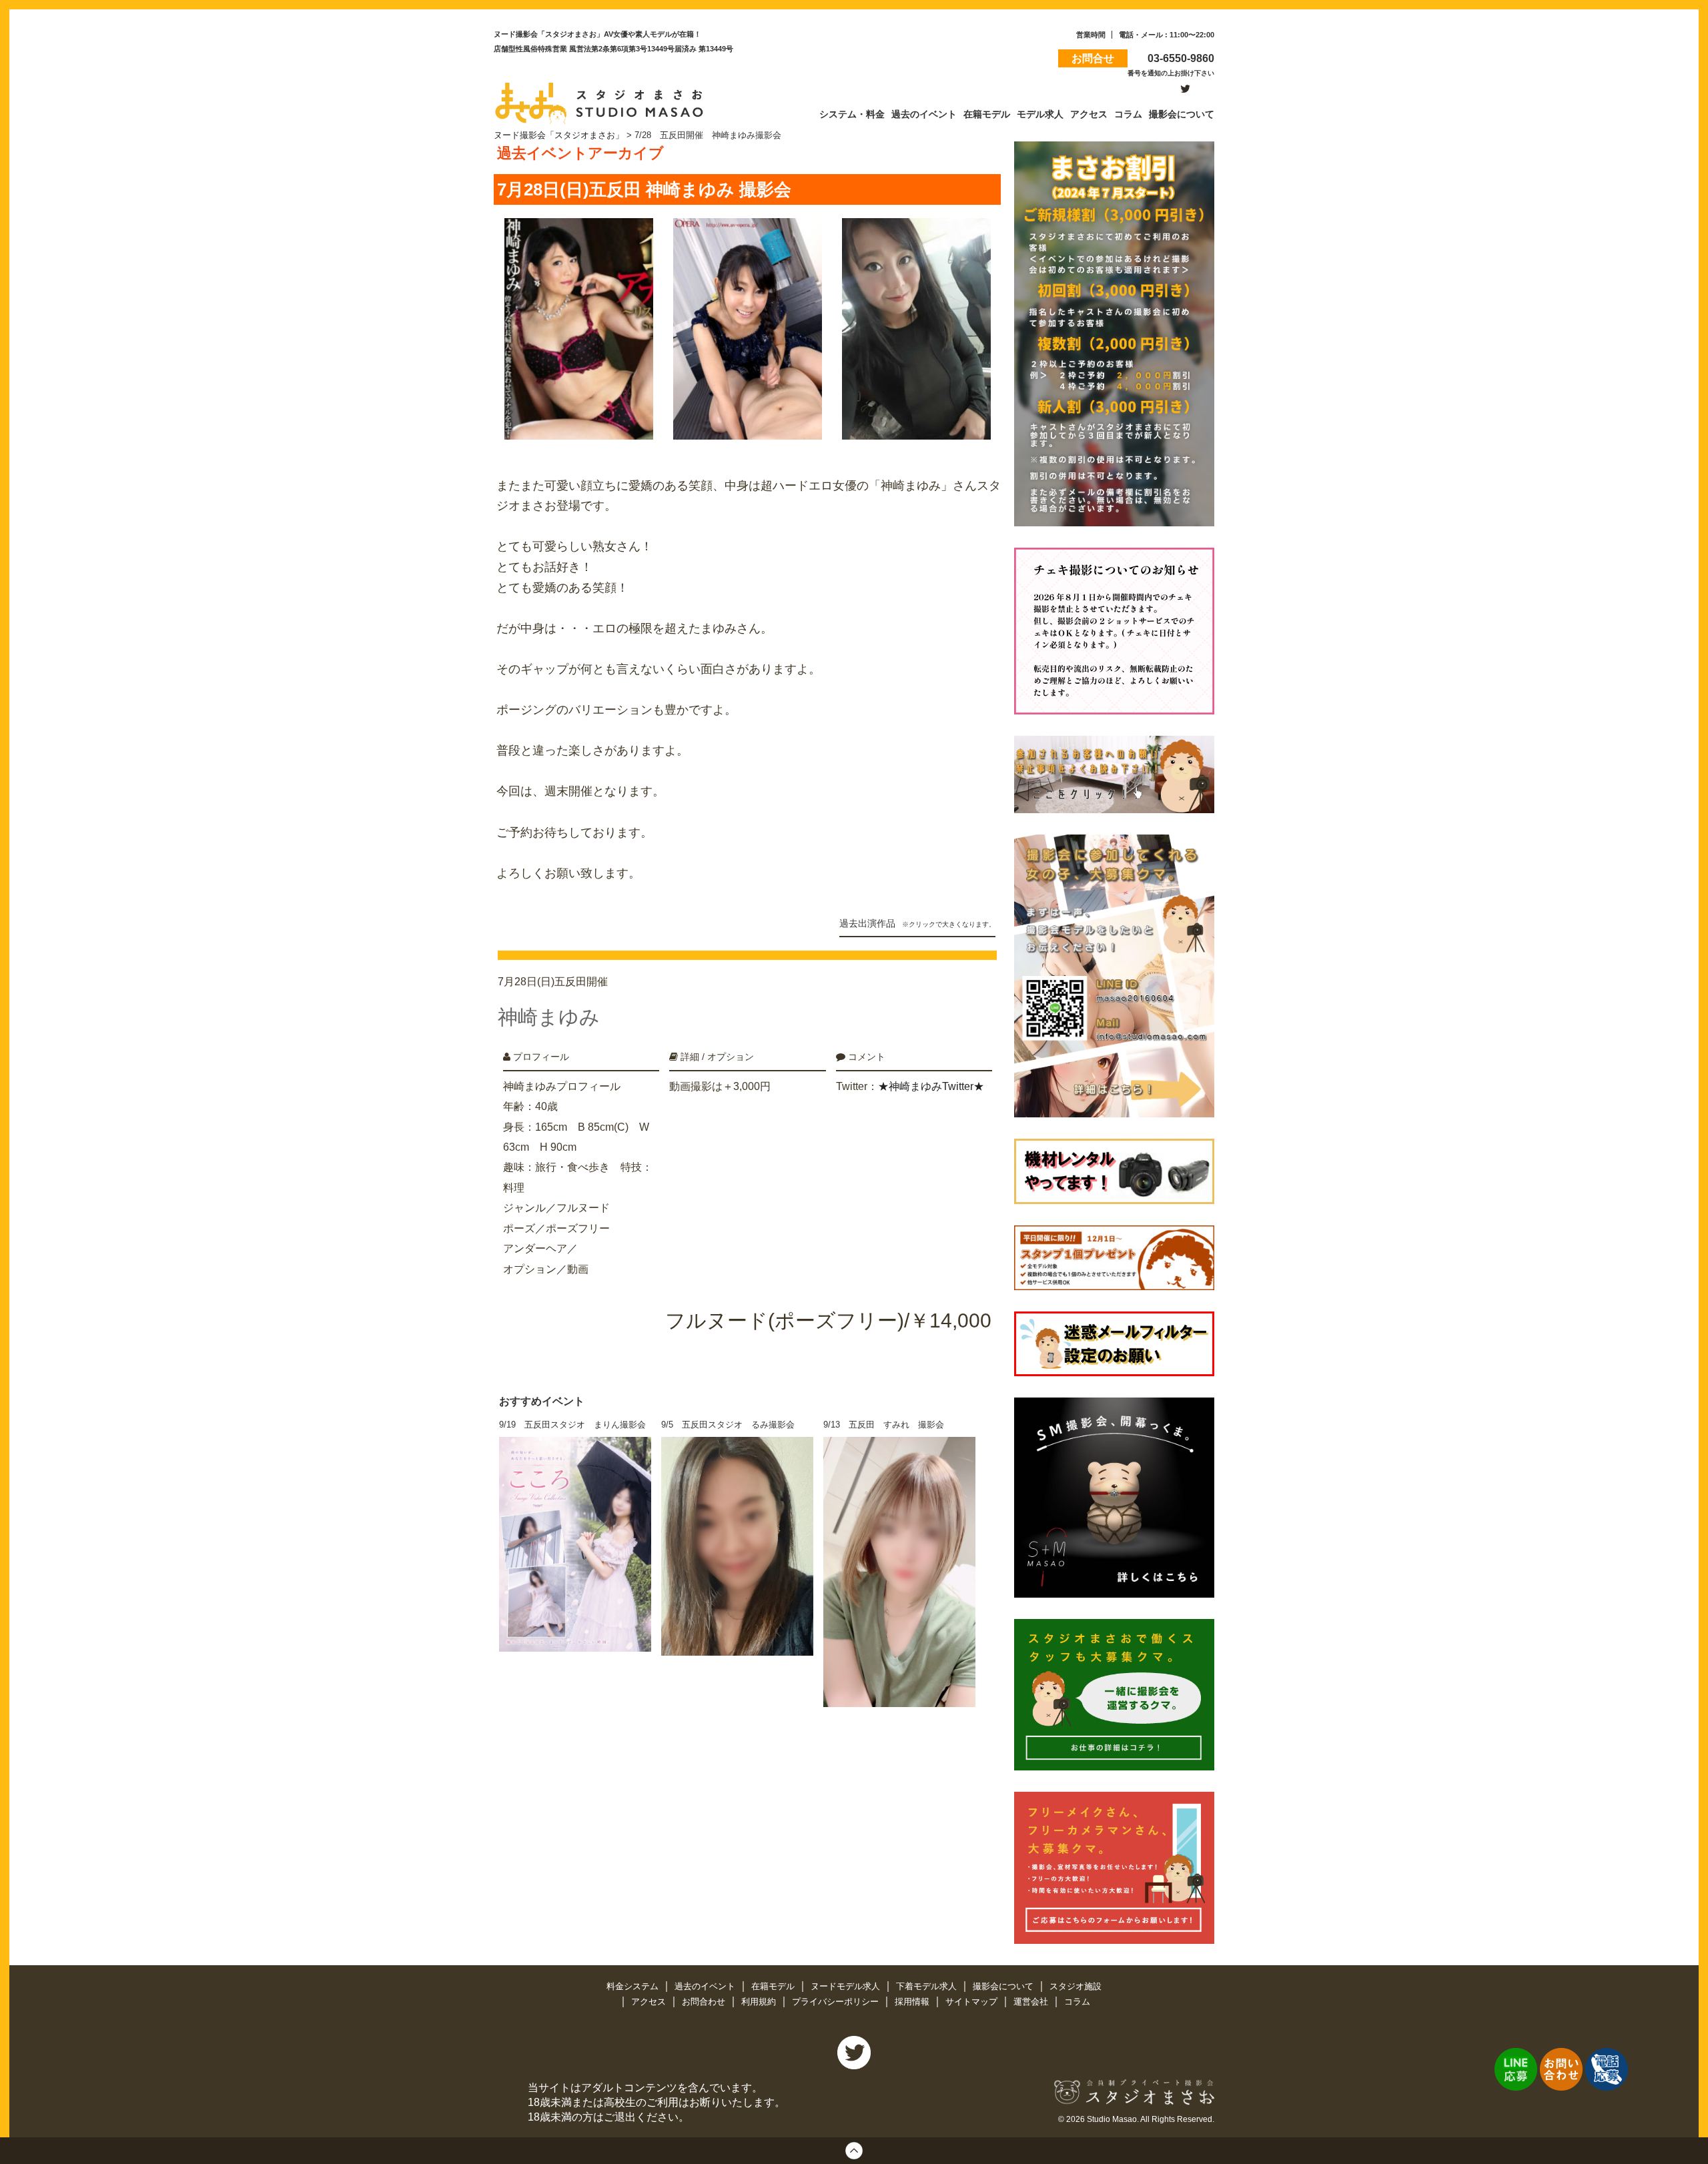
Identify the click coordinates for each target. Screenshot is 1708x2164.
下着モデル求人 (928, 1986)
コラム (1077, 2002)
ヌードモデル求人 (847, 1986)
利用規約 (760, 2002)
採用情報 (913, 2002)
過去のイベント (706, 1986)
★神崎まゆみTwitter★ (931, 1086)
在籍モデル (774, 1986)
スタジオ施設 (1076, 1986)
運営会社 (1032, 2002)
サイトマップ (973, 2002)
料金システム (634, 1986)
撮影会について (1004, 1986)
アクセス (650, 2002)
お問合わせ (705, 2002)
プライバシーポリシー (837, 2002)
